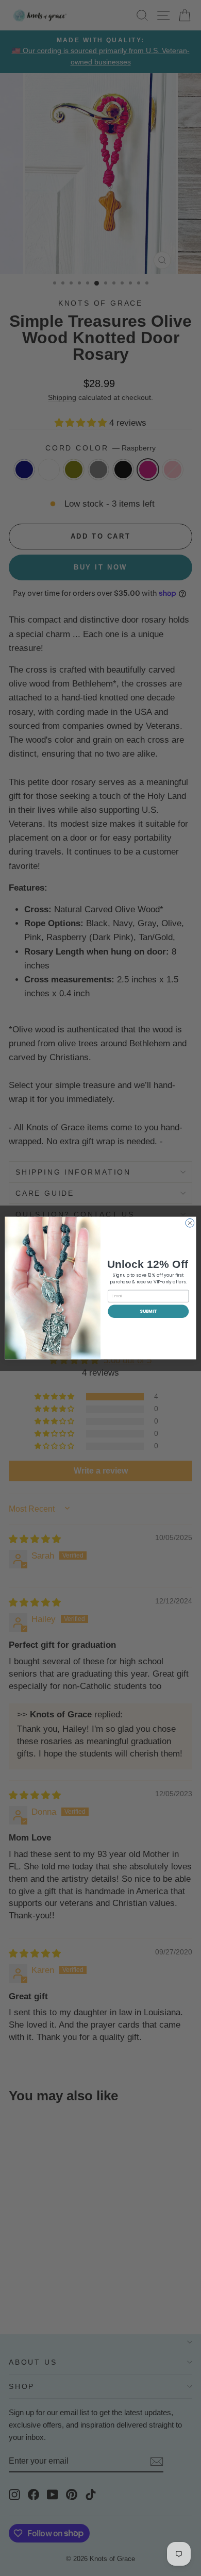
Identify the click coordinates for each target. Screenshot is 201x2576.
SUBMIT (148, 1311)
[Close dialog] (190, 1223)
